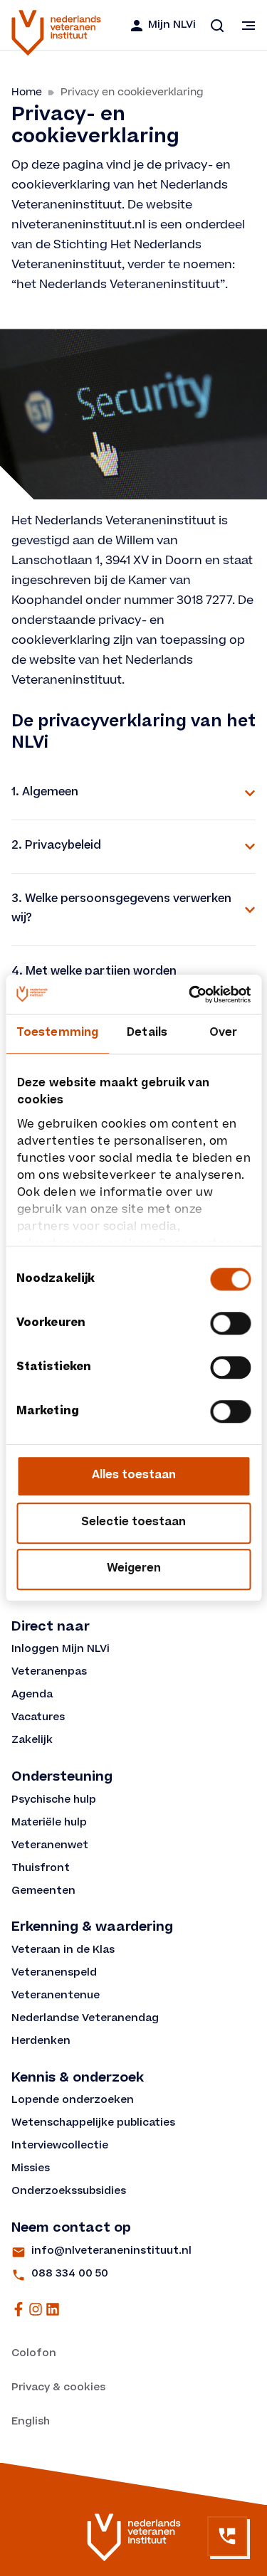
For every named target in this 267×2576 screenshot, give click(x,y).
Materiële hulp (49, 1823)
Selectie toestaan (133, 1523)
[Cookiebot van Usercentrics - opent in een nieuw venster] (190, 995)
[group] (133, 793)
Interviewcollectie (60, 2146)
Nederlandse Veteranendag (85, 2019)
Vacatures (38, 1718)
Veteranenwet (50, 1846)
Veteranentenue (56, 1996)
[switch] (230, 1323)
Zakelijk (32, 1741)
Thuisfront (41, 1869)
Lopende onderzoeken (73, 2101)
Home (27, 92)
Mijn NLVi (172, 26)
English (31, 2422)
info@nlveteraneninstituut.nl (111, 2252)
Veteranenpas (49, 1673)
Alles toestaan (134, 1476)
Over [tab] (223, 1033)
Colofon (34, 2354)
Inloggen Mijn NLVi (61, 1650)
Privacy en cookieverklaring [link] (132, 92)
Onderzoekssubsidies (69, 2192)
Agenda (32, 1695)
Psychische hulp (54, 1801)
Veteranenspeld (54, 1973)
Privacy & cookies (58, 2388)
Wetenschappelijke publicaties (93, 2124)
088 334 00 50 (70, 2274)
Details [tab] (147, 1033)
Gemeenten (43, 1892)
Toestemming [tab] (57, 1033)
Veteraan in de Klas (63, 1951)
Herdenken (41, 2042)
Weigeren (134, 1569)
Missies (31, 2169)
